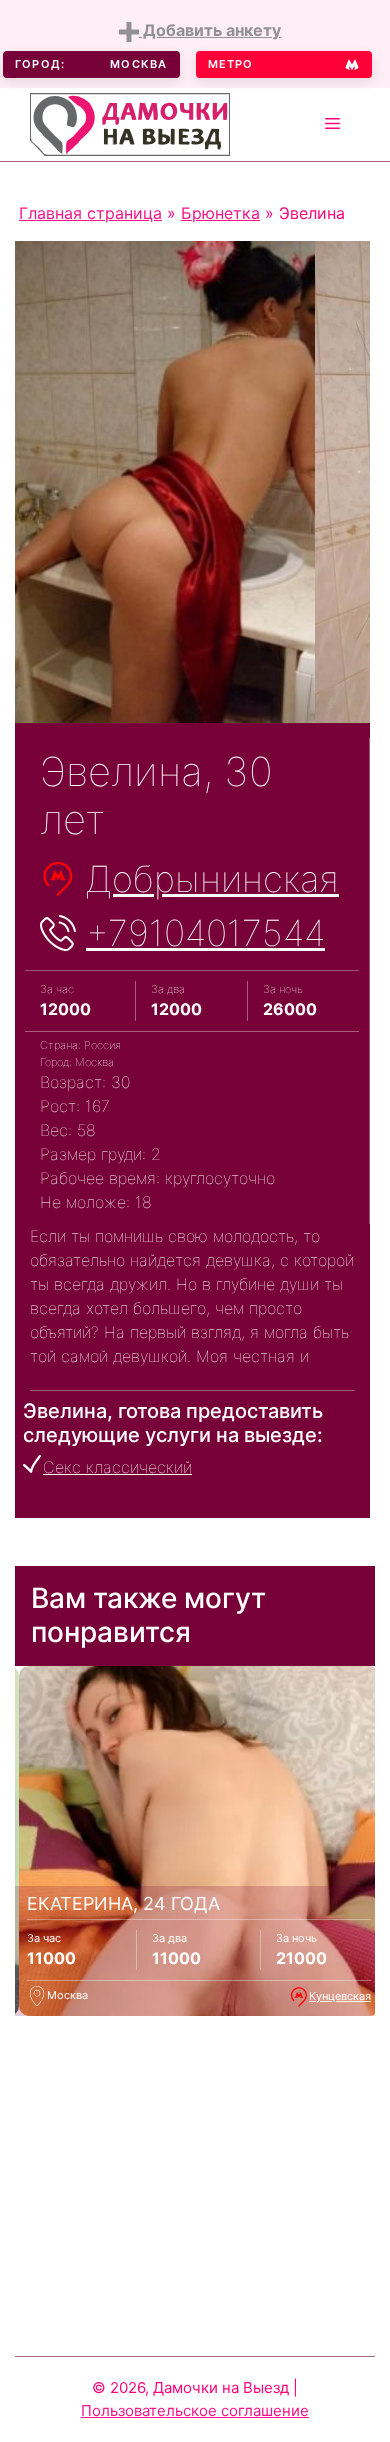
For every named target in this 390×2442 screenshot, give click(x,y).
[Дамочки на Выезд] (130, 122)
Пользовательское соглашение (195, 2410)
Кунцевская (340, 1996)
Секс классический (117, 1467)
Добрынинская (212, 879)
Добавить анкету (210, 30)
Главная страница (90, 213)
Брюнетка (220, 213)
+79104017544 (205, 933)
